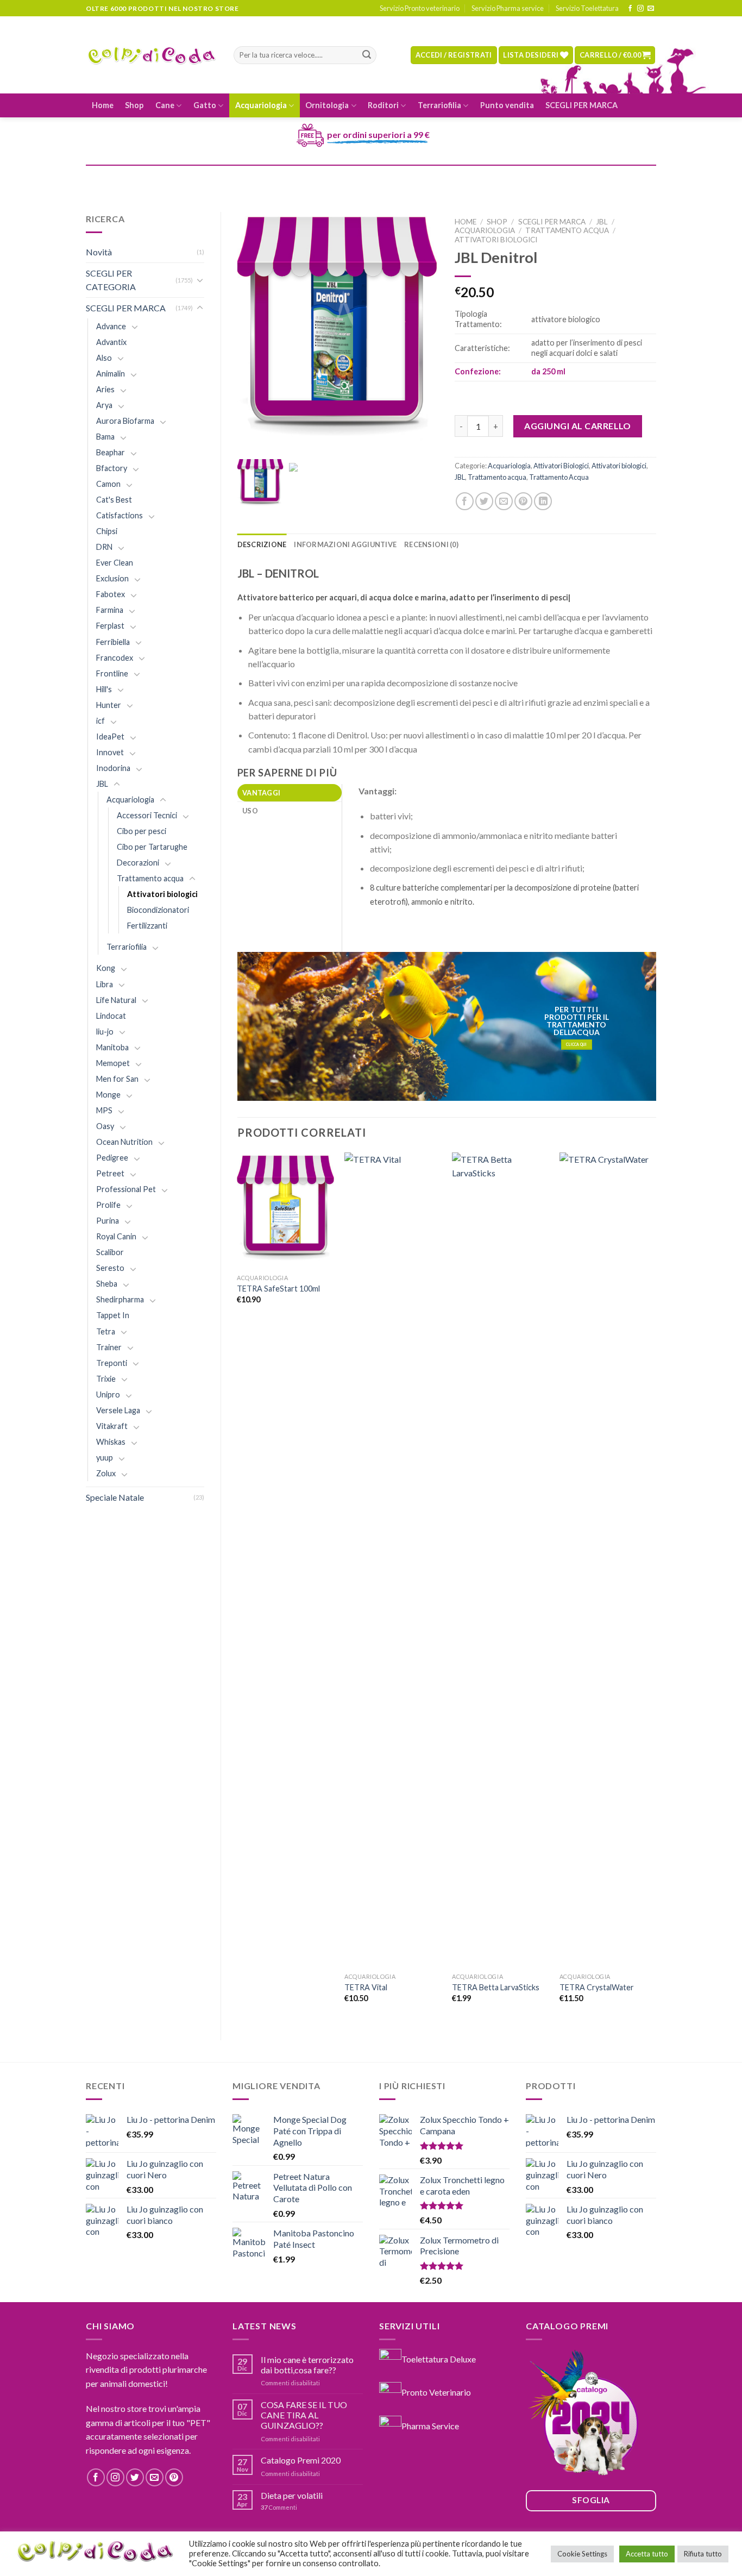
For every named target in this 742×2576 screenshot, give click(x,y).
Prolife (108, 1205)
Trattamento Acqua (559, 477)
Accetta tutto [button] (647, 2554)
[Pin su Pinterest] (523, 501)
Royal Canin (116, 1236)
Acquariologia (261, 105)
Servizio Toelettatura (587, 8)
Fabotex (111, 594)
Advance (111, 326)
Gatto (205, 105)
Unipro (108, 1394)
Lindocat (111, 1016)
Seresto (110, 1268)
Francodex (115, 658)
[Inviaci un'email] (651, 9)
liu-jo (105, 1032)
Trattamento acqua (150, 878)
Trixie (106, 1379)
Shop (134, 105)
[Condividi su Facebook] (465, 501)
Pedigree (112, 1158)
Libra (105, 984)
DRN (104, 547)
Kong (106, 968)
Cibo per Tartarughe (152, 847)
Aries (105, 389)
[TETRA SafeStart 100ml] (285, 1211)
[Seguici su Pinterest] (174, 2477)
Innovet (110, 752)
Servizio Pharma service (508, 8)
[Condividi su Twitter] (484, 501)
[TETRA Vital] (393, 1560)
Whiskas (111, 1442)
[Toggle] (200, 280)
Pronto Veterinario (436, 2392)
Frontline (112, 673)
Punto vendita (507, 105)
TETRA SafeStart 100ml (278, 1289)
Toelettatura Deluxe (439, 2358)
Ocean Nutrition (124, 1142)
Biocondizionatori (158, 910)
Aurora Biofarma (125, 421)
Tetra (106, 1331)
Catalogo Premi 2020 (301, 2460)
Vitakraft (112, 1426)
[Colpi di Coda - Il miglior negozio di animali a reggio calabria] (152, 55)
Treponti (112, 1363)
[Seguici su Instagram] (640, 9)
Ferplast (110, 626)
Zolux (106, 1473)
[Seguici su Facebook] (630, 9)
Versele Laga (118, 1410)
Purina (108, 1221)
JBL (102, 784)
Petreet (110, 1173)
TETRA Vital (366, 1987)
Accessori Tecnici (147, 815)
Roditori (383, 105)
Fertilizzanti (147, 926)
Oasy (105, 1126)
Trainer (109, 1347)
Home (103, 105)
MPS (104, 1110)
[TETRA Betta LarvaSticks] (500, 1560)
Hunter (109, 705)
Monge (108, 1095)
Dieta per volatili (292, 2495)
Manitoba (112, 1047)
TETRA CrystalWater (597, 1987)
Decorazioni (138, 863)
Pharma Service (430, 2426)
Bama (105, 437)
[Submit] (367, 55)
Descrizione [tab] (262, 544)
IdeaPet (110, 737)
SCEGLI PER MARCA (581, 105)
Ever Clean (115, 563)
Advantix (111, 342)
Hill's (104, 689)
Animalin (111, 374)
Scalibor (110, 1252)
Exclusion (112, 578)
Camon (108, 484)
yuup (105, 1458)
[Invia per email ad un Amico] (504, 501)
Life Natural (116, 1000)
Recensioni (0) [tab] (431, 544)
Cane (165, 105)
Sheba (107, 1284)
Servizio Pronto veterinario (420, 8)
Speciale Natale (115, 1497)
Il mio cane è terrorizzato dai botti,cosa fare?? (307, 2365)
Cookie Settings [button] (582, 2554)
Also (104, 358)
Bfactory (112, 468)
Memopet (113, 1063)
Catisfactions (120, 515)
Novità (99, 252)
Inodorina (113, 768)
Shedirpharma (120, 1299)
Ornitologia (327, 105)
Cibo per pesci (142, 831)
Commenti (279, 2507)
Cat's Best (114, 500)
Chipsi (107, 531)
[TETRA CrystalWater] (608, 1560)
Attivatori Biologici (561, 466)
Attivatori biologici (162, 894)
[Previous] (238, 1587)
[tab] (290, 793)
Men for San (117, 1079)
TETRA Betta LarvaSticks (496, 1987)
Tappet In (113, 1315)
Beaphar (111, 452)
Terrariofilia (439, 105)
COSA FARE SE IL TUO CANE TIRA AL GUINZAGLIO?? (304, 2415)
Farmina (110, 610)
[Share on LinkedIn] (543, 501)
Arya (104, 405)
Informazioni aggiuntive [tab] (345, 544)
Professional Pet (126, 1189)
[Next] (656, 1587)
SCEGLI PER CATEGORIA (111, 280)
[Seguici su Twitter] (135, 2477)
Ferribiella (113, 642)
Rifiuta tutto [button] (703, 2554)
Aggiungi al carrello (578, 426)
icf (100, 721)
